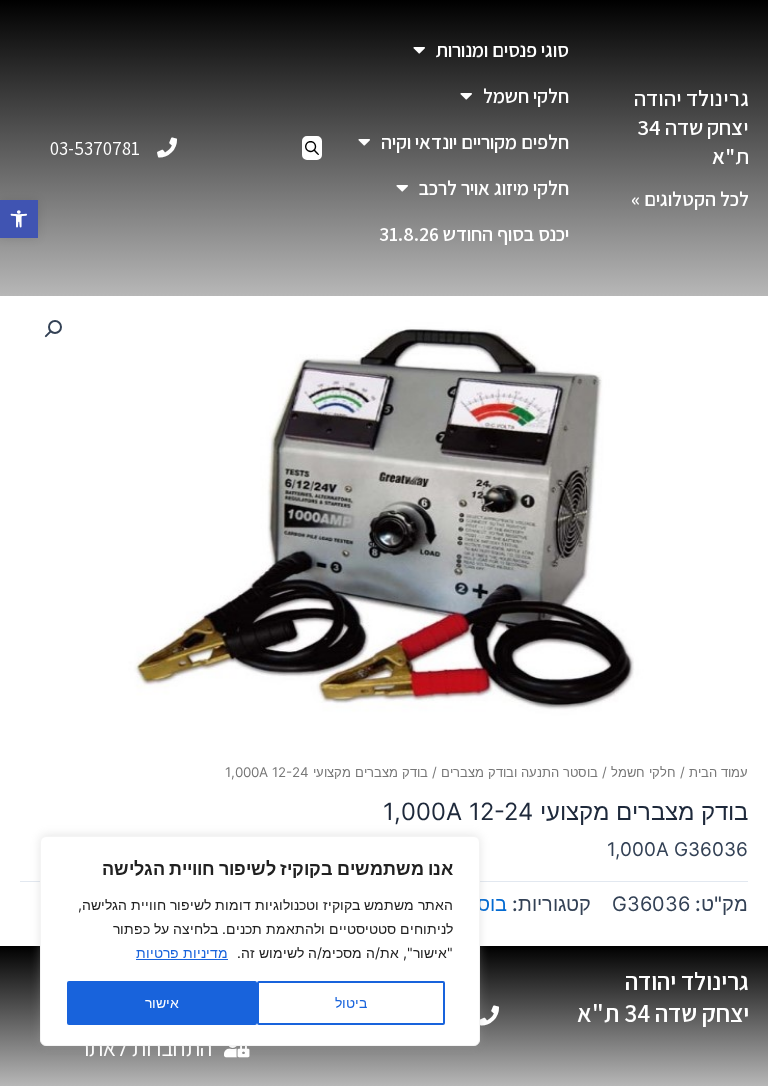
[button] (19, 219)
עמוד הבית (718, 772)
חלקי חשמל (526, 96)
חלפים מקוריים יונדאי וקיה (475, 142)
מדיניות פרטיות (182, 952)
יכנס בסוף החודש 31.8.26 (474, 234)
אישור (162, 1002)
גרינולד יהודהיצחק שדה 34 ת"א (691, 126)
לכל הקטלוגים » (690, 199)
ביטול (351, 1002)
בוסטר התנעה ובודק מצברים (519, 772)
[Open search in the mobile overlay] (312, 148)
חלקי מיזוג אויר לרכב (494, 188)
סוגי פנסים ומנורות (502, 50)
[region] (260, 941)
